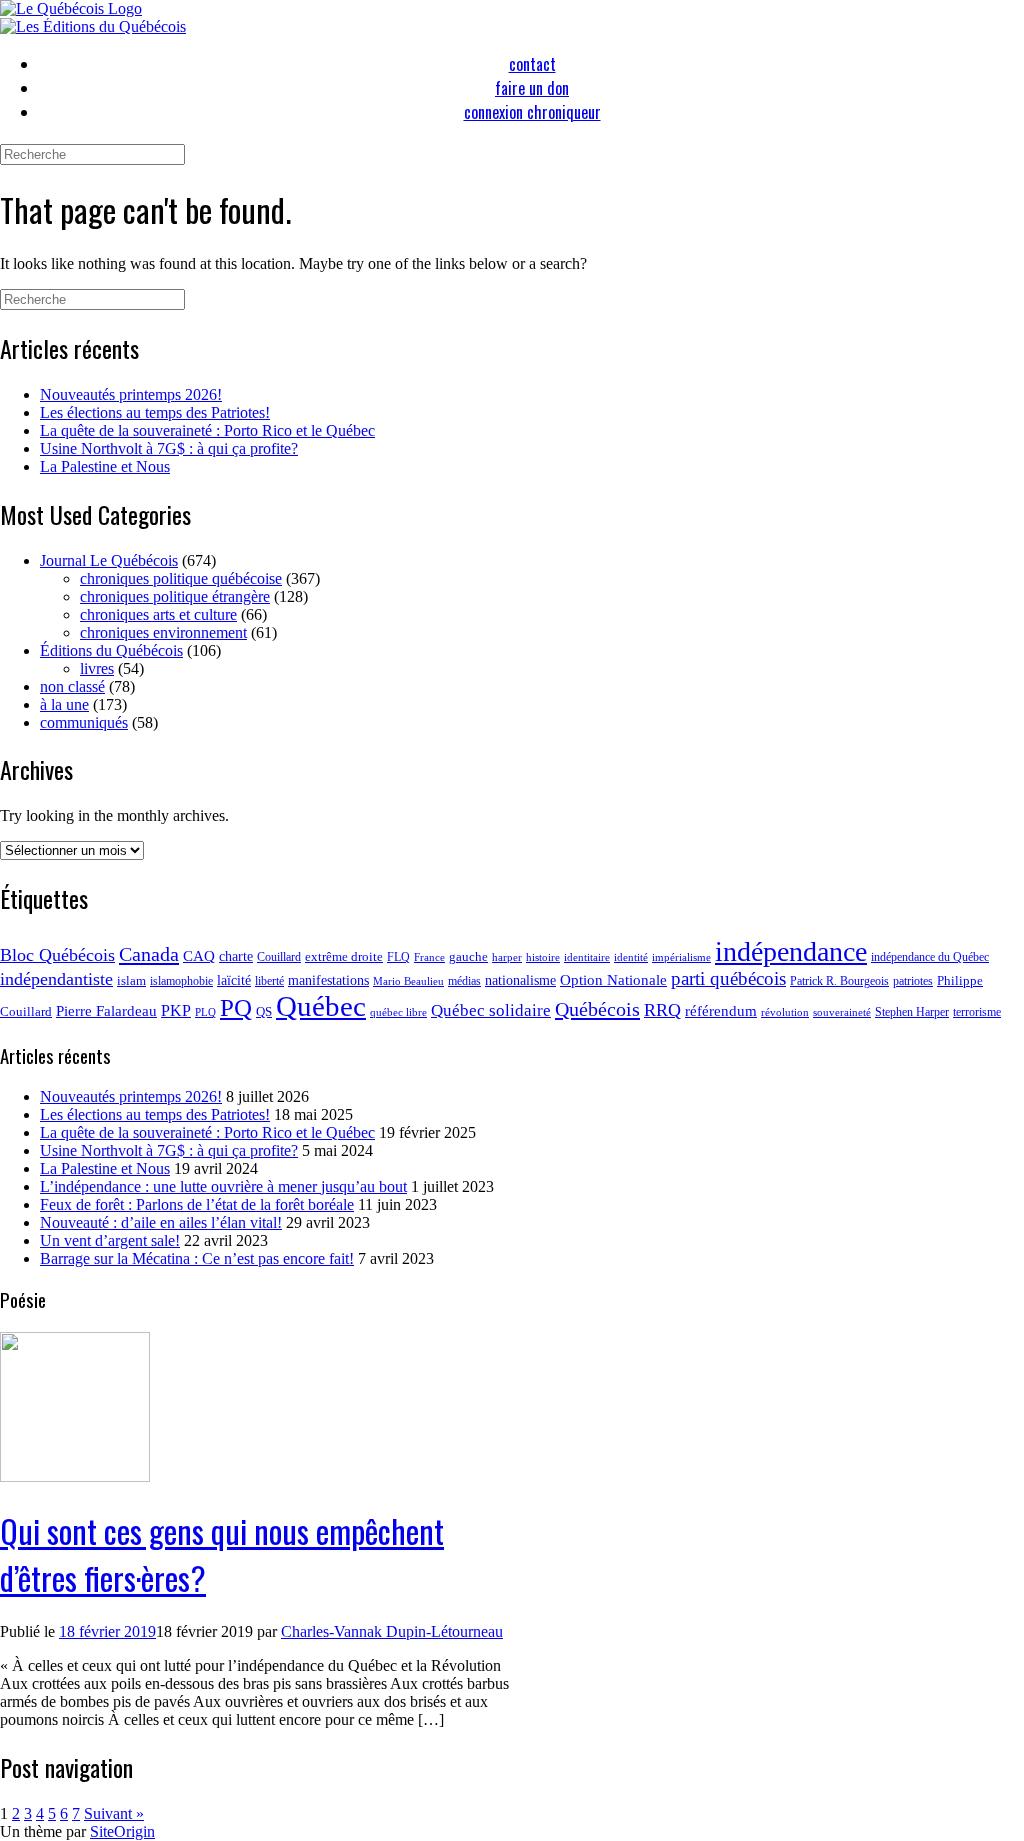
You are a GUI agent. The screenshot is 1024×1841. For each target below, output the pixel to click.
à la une (64, 704)
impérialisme (681, 957)
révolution (785, 1012)
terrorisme (977, 1012)
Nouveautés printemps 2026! (131, 394)
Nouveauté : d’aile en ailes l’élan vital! (161, 1222)
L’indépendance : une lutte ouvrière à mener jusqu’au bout (223, 1186)
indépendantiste (56, 979)
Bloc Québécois (57, 955)
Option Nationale (613, 979)
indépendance (791, 951)
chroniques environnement (163, 632)
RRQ (662, 1010)
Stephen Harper (912, 1012)
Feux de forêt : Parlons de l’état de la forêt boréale (197, 1204)
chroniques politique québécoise (181, 578)
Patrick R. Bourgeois (839, 981)
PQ (236, 1007)
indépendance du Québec (930, 957)
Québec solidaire (491, 1010)
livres (97, 668)
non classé (72, 686)
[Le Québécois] (71, 8)
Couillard (279, 957)
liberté (269, 981)
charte (236, 956)
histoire (543, 957)
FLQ (398, 957)
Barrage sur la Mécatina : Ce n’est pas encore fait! (197, 1258)
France (429, 957)
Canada (149, 954)
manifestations (328, 980)
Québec (321, 1006)
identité (631, 957)
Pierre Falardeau (106, 1011)
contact (532, 64)
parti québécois (728, 978)
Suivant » (114, 1813)
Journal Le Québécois (109, 560)
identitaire (587, 957)
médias (464, 981)
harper (507, 957)
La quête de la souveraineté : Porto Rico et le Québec (207, 430)
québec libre (398, 1012)
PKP (176, 1010)
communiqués (84, 722)
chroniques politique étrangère (175, 596)
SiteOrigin (122, 1831)
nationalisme (520, 980)
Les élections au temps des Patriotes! (155, 412)
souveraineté (842, 1012)
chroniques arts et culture (158, 614)
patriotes (913, 981)
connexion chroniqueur (532, 112)
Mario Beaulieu (408, 981)
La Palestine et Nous (105, 466)
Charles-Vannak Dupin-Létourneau (392, 1631)
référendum (721, 1011)
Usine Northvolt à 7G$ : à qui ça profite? (169, 448)
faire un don (532, 88)
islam (131, 980)
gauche (468, 956)
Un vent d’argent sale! (110, 1240)
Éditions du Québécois (111, 650)
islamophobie (181, 981)
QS (264, 1011)
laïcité (234, 980)
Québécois (597, 1009)
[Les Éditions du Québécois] (93, 26)
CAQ (199, 956)
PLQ (205, 1012)
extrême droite (344, 956)
